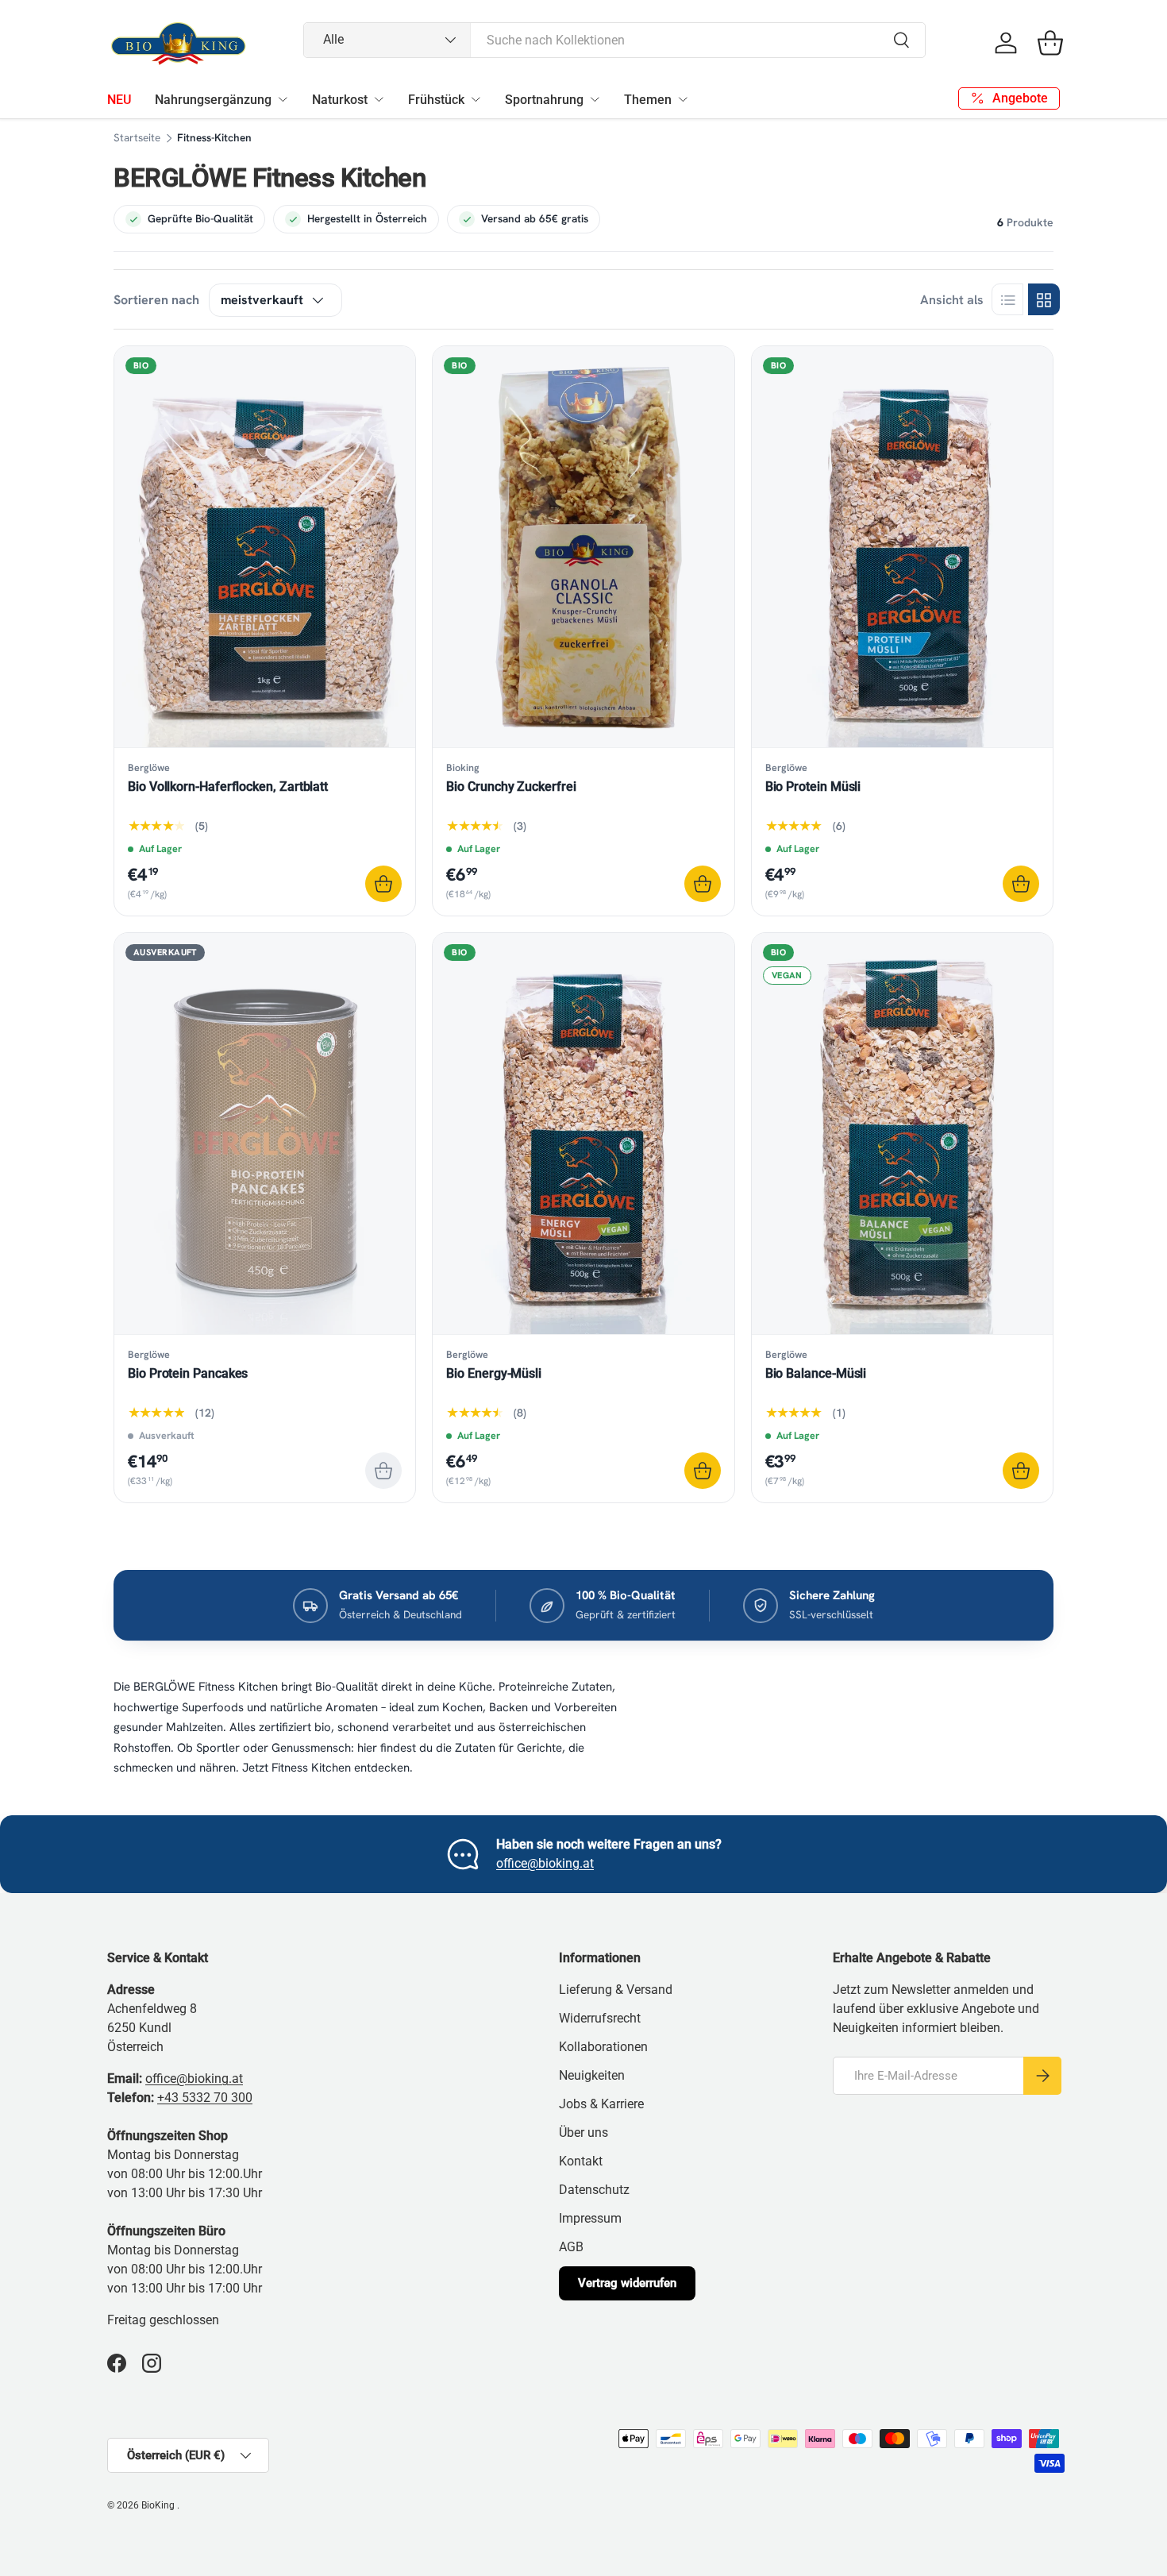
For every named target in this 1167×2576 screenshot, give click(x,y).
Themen (648, 100)
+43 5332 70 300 (205, 2098)
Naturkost (340, 100)
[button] (1050, 43)
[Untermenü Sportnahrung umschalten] (595, 99)
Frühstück (436, 100)
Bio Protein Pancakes (188, 1373)
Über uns (583, 2133)
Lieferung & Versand (616, 1990)
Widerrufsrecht (600, 2018)
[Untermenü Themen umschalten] (683, 99)
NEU (119, 100)
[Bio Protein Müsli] (902, 547)
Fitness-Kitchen (214, 138)
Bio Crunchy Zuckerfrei (511, 787)
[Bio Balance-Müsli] (902, 1134)
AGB (571, 2247)
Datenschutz (594, 2190)
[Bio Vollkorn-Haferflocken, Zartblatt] (265, 547)
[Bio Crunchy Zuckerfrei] (583, 547)
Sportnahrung (544, 100)
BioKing (159, 2505)
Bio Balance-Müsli (816, 1373)
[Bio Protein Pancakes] (265, 1134)
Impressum (590, 2218)
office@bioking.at (545, 1863)
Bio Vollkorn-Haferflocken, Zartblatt (228, 787)
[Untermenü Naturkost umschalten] (379, 99)
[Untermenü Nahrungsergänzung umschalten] (283, 99)
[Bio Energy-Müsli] (583, 1134)
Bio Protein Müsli (813, 787)
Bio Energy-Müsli (494, 1373)
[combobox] (615, 40)
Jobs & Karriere (601, 2104)
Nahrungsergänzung (213, 100)
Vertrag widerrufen (627, 2283)
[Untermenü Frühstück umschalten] (476, 99)
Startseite (137, 138)
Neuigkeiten (592, 2075)
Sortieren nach (156, 300)
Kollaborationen (603, 2047)
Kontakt (581, 2161)
